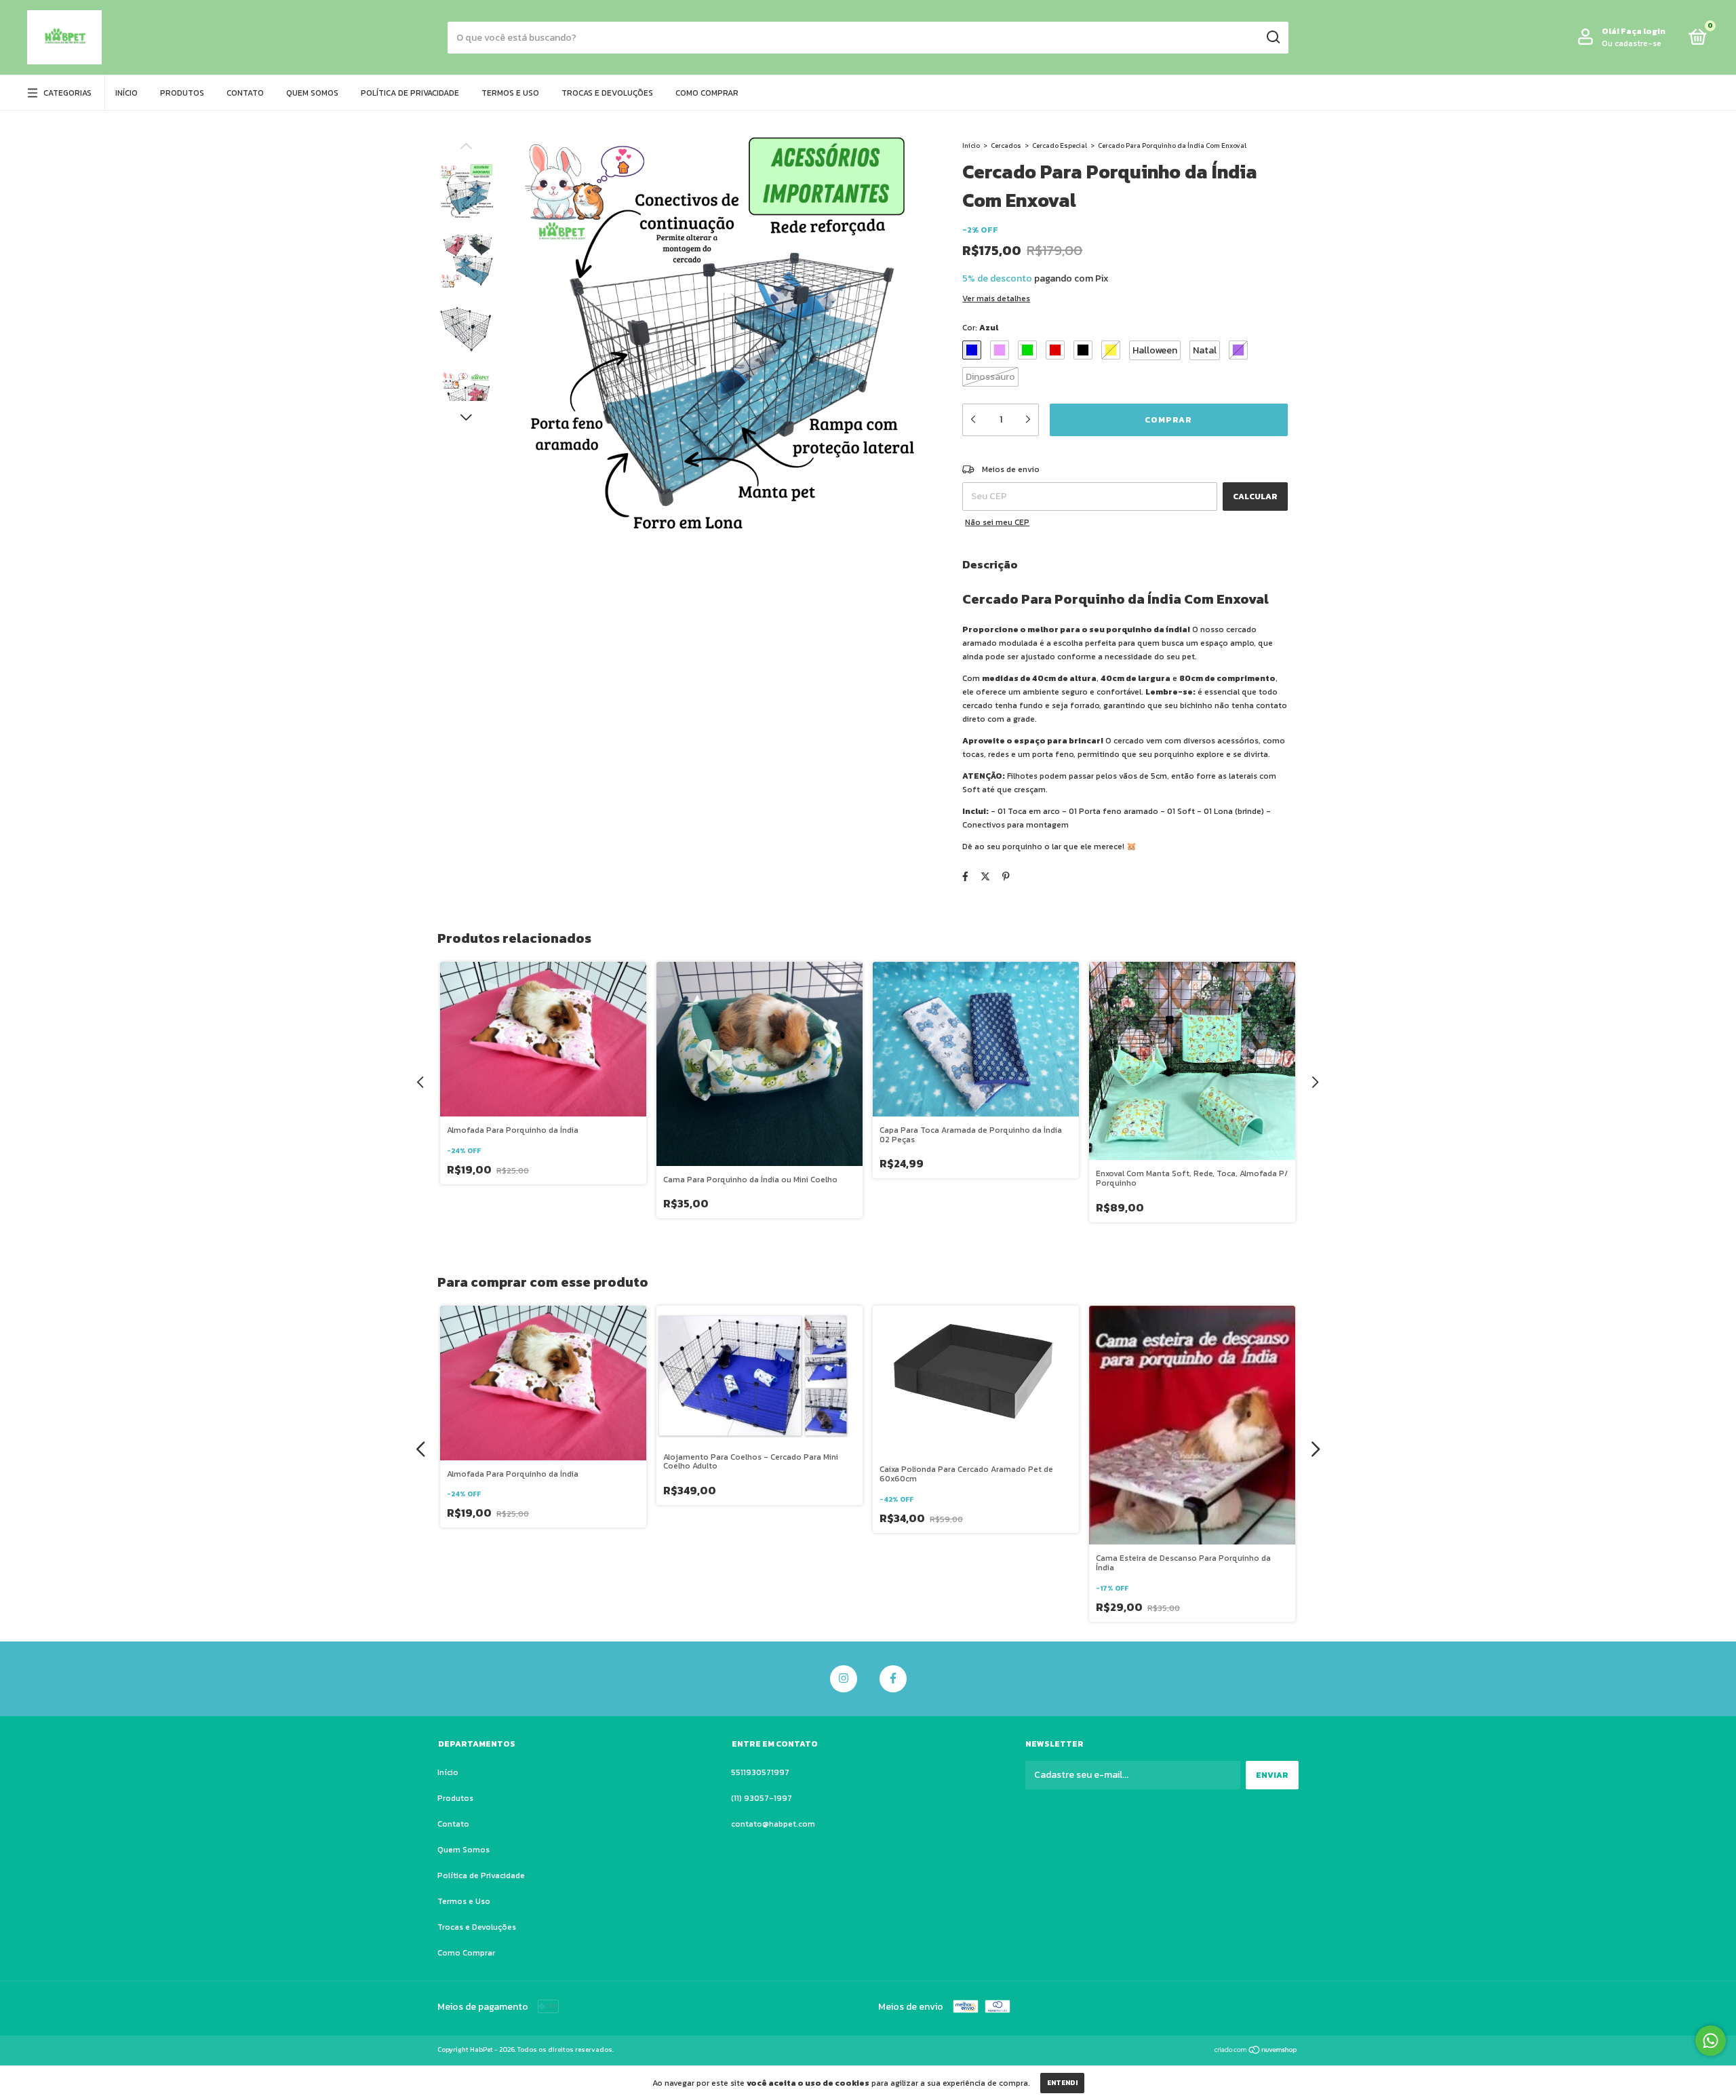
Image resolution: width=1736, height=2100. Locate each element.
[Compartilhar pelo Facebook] (965, 877)
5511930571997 (760, 1772)
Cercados (1007, 145)
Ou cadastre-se (1632, 43)
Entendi (1062, 2083)
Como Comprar (707, 93)
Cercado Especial (1060, 145)
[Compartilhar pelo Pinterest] (1006, 877)
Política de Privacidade (410, 93)
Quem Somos (312, 93)
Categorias (67, 93)
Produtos (182, 93)
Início (126, 93)
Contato (245, 93)
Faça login (1643, 31)
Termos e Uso (510, 93)
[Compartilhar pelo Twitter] (985, 877)
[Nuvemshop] (1256, 2052)
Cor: (980, 328)
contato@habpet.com (773, 1824)
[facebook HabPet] (893, 1679)
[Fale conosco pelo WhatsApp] (1711, 2041)
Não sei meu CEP (997, 522)
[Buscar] (1273, 37)
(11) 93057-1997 (762, 1798)
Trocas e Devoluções (607, 93)
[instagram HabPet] (844, 1679)
